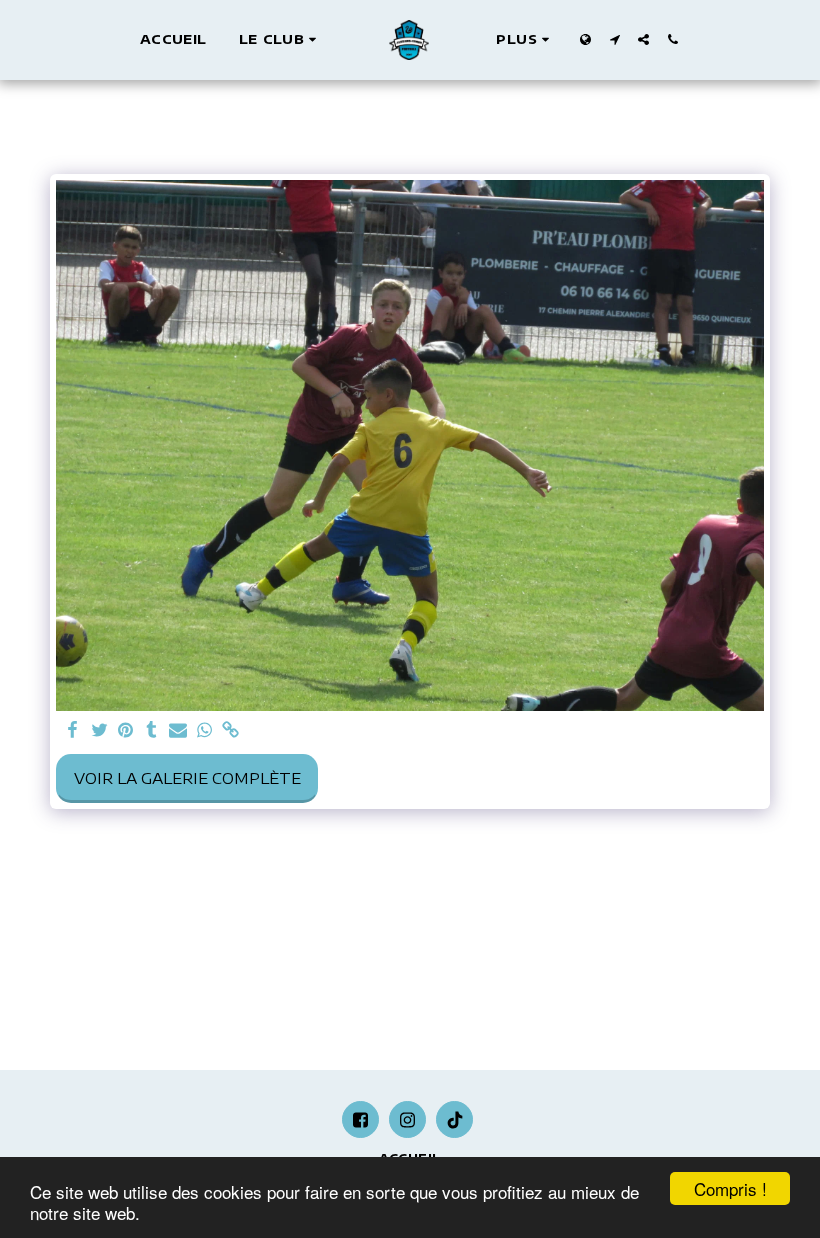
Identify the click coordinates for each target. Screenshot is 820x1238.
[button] (281, 40)
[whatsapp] (204, 730)
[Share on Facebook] (73, 730)
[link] (230, 730)
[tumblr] (151, 730)
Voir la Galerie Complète (187, 778)
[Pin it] (125, 730)
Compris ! (730, 1188)
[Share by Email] (178, 730)
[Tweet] (99, 730)
